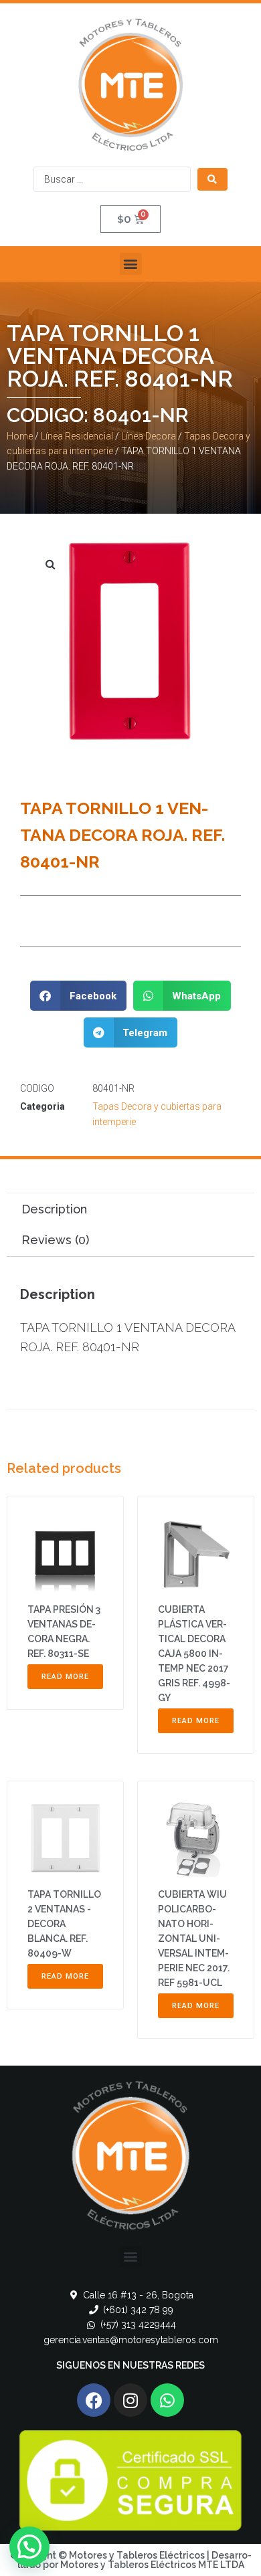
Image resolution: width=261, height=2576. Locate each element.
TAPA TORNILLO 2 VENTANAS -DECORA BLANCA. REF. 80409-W (64, 1924)
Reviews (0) (55, 1240)
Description (54, 1209)
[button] (131, 264)
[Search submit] (212, 179)
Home (20, 436)
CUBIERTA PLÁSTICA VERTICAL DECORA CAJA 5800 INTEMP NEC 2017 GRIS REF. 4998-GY (194, 1654)
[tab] (130, 1209)
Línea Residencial (77, 436)
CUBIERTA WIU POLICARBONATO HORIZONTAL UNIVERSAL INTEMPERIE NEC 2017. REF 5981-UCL (194, 1939)
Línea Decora (149, 436)
